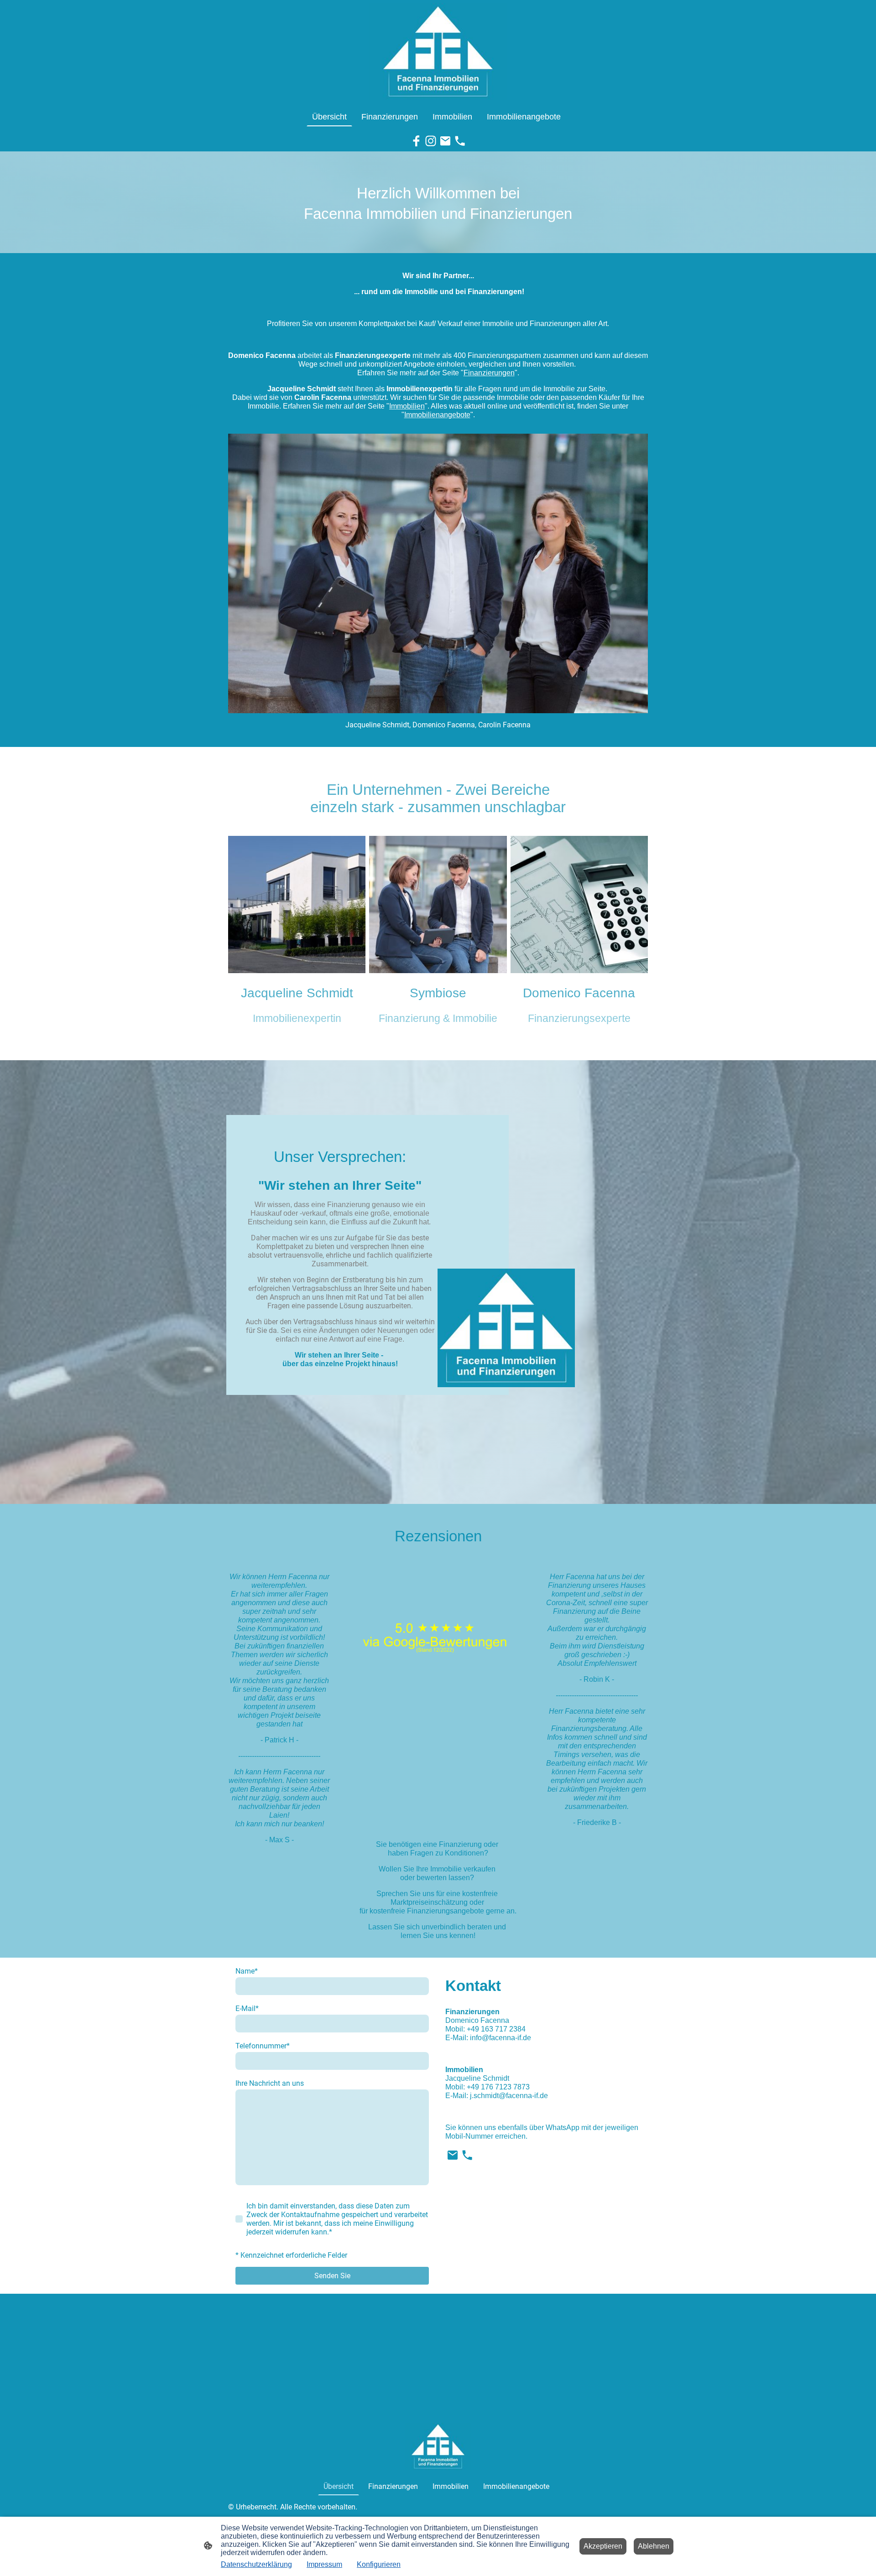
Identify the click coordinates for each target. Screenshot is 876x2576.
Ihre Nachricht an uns (270, 2083)
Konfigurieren (379, 2564)
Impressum (324, 2564)
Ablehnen (654, 2546)
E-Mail (247, 2008)
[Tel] (460, 141)
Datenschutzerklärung (256, 2564)
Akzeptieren (603, 2546)
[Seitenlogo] (438, 52)
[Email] (445, 141)
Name (247, 1971)
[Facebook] (416, 141)
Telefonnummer (263, 2046)
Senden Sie (332, 2276)
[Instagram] (431, 141)
